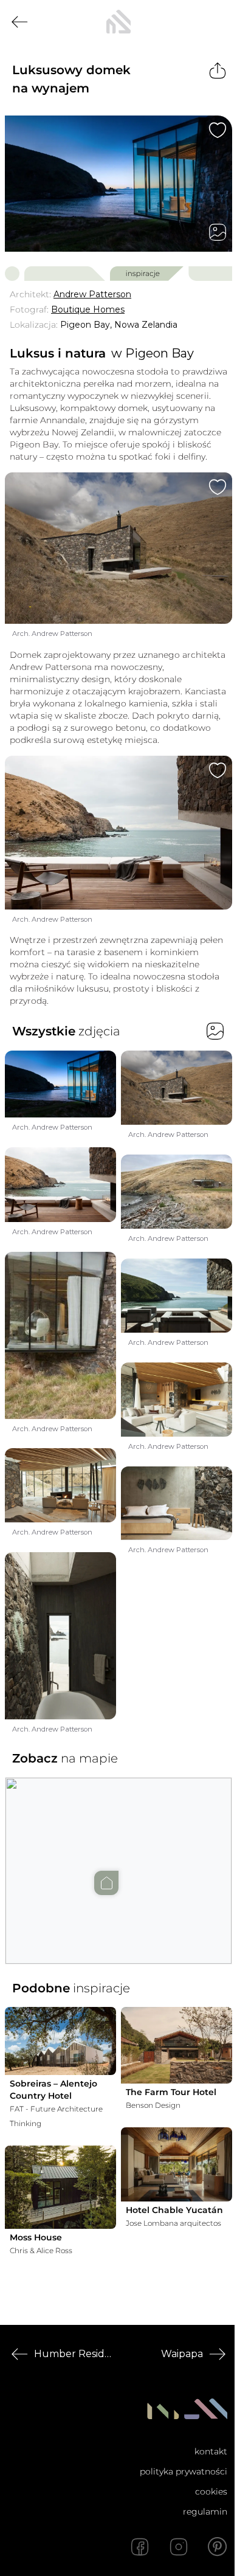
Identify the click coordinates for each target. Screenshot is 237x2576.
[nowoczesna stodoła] (118, 22)
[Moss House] (60, 2187)
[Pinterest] (218, 2547)
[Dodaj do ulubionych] (218, 130)
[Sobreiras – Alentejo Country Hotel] (60, 2041)
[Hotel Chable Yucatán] (177, 2164)
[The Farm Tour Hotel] (177, 2045)
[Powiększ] (118, 184)
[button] (118, 1859)
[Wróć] (19, 22)
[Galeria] (218, 232)
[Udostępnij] (218, 71)
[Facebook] (140, 2547)
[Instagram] (179, 2547)
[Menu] (218, 22)
